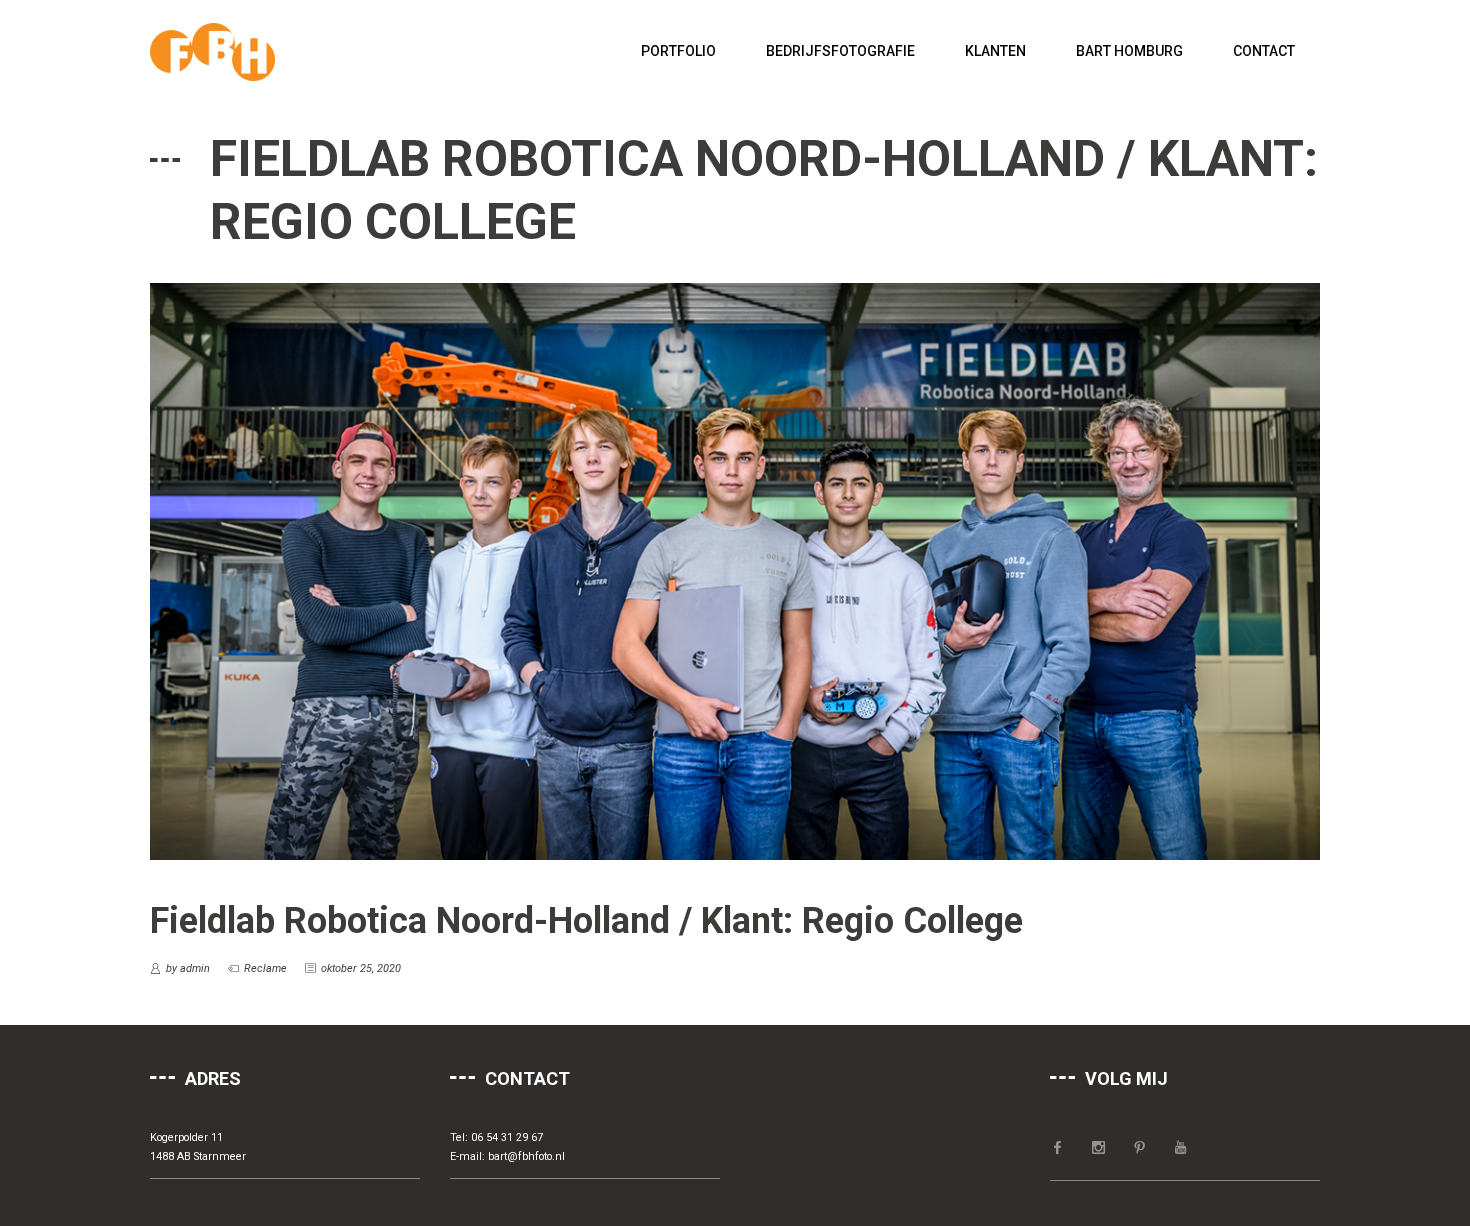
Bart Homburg (1129, 50)
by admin (188, 968)
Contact (1264, 50)
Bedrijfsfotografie (840, 50)
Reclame (265, 968)
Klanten (995, 50)
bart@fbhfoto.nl (526, 1156)
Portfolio (678, 50)
